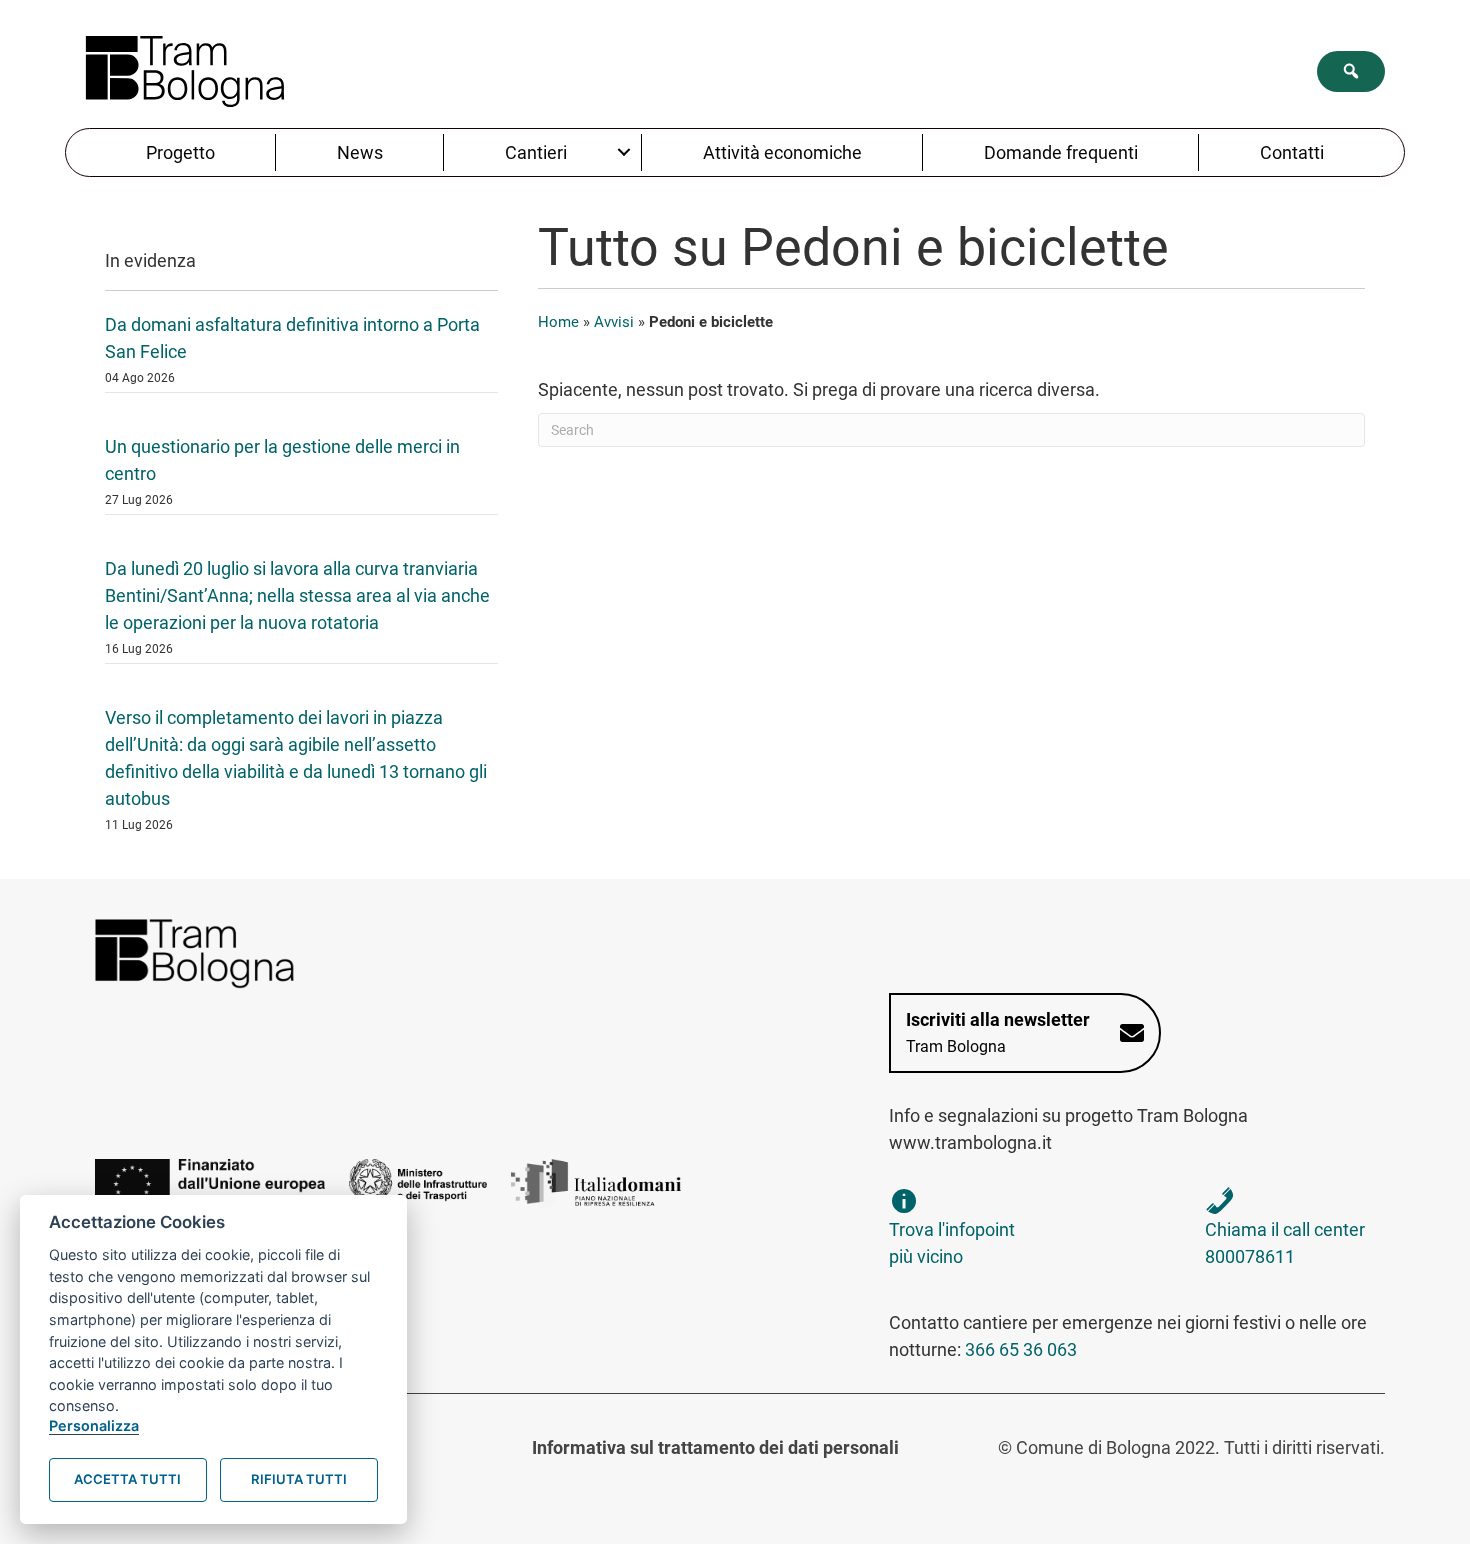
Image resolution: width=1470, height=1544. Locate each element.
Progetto (180, 152)
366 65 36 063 (1021, 1349)
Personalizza (94, 1425)
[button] (1351, 71)
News (360, 152)
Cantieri (536, 152)
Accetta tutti (127, 1479)
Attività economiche (782, 152)
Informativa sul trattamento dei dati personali (715, 1447)
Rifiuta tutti (299, 1479)
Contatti (1292, 152)
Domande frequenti (1061, 152)
